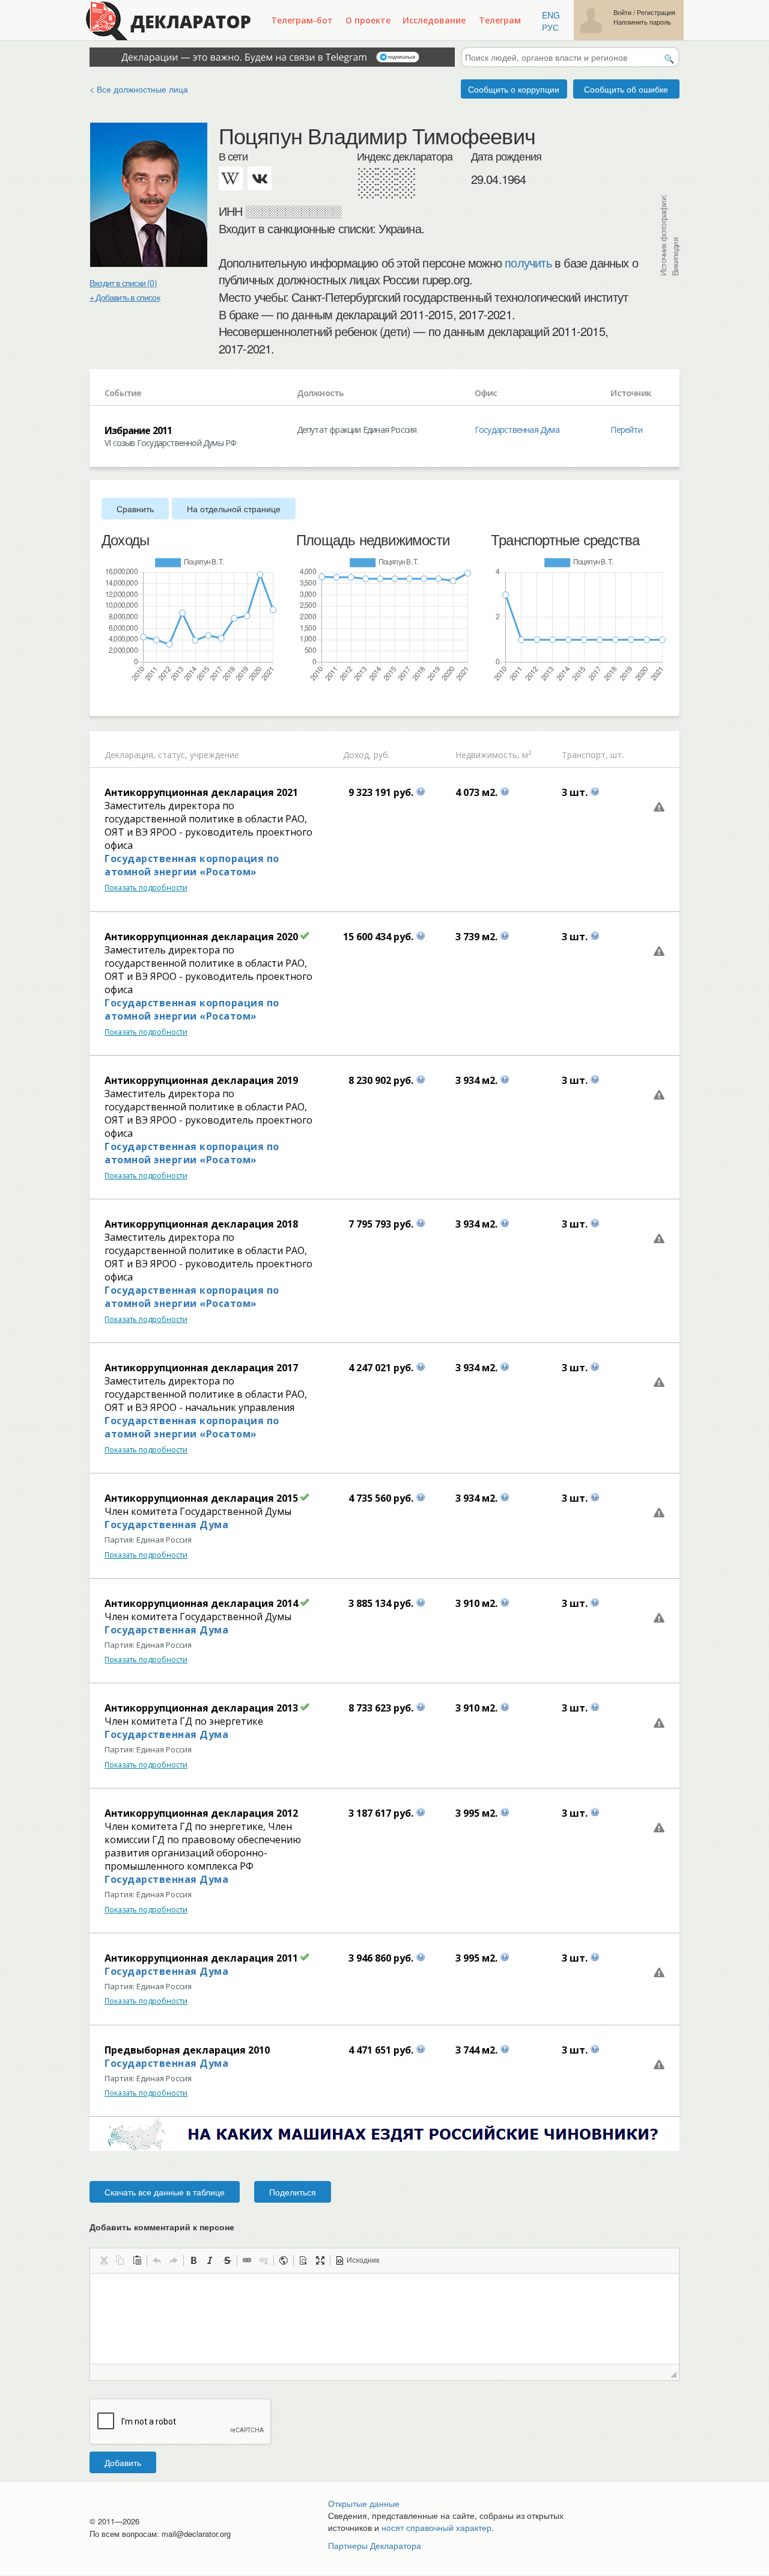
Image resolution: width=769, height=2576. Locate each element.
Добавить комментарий (162, 2227)
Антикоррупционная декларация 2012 (201, 1813)
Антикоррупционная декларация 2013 (201, 1708)
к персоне (214, 2227)
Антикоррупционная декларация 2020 (201, 937)
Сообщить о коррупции (514, 89)
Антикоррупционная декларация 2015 (201, 1498)
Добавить (123, 2462)
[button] (103, 2260)
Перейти (626, 430)
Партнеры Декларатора (375, 2545)
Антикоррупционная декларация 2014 (201, 1603)
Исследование (434, 20)
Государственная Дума (517, 430)
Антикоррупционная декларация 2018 (201, 1224)
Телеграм (500, 20)
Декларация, (130, 755)
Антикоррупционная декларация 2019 (201, 1080)
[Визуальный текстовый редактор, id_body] (384, 2319)
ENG (551, 15)
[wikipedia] (231, 179)
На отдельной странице (234, 509)
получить (528, 263)
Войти (622, 12)
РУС (550, 27)
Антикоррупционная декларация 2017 (201, 1368)
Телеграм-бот (302, 20)
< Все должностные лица (139, 89)
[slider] (108, 699)
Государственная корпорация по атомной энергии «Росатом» (192, 865)
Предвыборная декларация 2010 (187, 2050)
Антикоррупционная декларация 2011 (201, 1958)
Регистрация (656, 12)
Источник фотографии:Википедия (669, 235)
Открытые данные (364, 2503)
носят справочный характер (436, 2527)
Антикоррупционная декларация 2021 (201, 792)
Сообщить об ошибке (626, 89)
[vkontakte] (260, 179)
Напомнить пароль (642, 22)
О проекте (368, 20)
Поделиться (293, 2192)
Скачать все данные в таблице (165, 2192)
